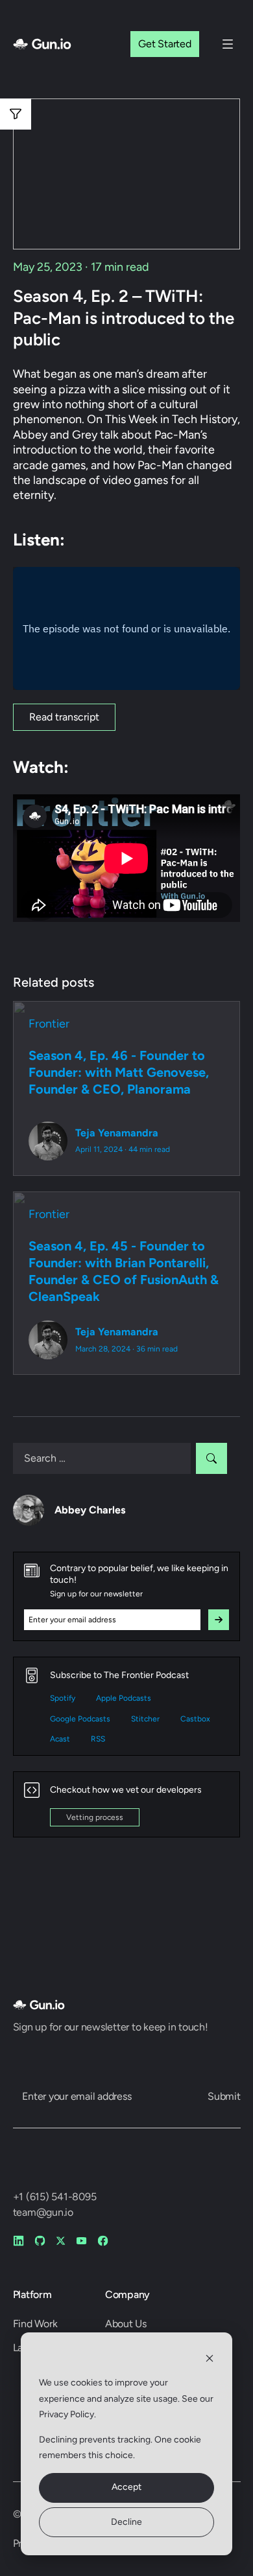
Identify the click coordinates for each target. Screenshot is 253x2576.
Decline (126, 2522)
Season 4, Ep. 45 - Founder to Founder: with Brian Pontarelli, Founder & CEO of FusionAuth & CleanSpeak (124, 1271)
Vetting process (95, 1817)
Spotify (63, 1698)
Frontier (49, 1024)
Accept (126, 2487)
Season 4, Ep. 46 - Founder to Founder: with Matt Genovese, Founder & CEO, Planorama (119, 1072)
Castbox (195, 1719)
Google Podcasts (80, 1719)
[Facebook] (103, 2241)
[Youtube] (81, 2241)
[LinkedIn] (18, 2241)
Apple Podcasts (124, 1698)
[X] (61, 2241)
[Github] (40, 2241)
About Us (126, 2324)
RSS (98, 1739)
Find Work (35, 2324)
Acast (60, 1739)
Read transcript (64, 717)
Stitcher (145, 1719)
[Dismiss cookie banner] (210, 2359)
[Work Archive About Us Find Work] (228, 44)
